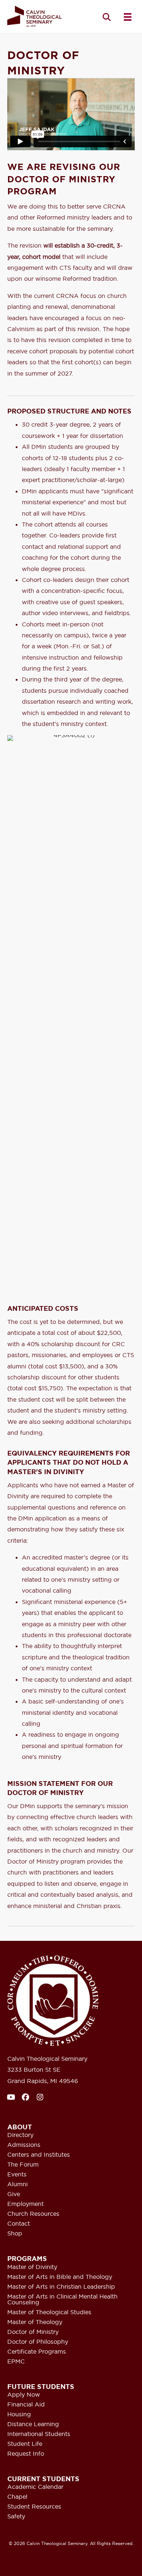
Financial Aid (26, 2405)
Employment (25, 2204)
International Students (39, 2434)
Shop (15, 2234)
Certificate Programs (37, 2352)
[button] (107, 17)
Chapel (17, 2497)
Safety (16, 2517)
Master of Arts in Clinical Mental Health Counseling (62, 2300)
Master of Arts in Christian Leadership (61, 2287)
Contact (19, 2224)
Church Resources (33, 2214)
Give (14, 2194)
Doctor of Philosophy (38, 2342)
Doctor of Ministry (33, 2332)
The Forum (23, 2165)
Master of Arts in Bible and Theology (60, 2277)
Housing (19, 2414)
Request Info (26, 2454)
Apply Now (24, 2395)
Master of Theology (35, 2322)
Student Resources (34, 2507)
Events (17, 2175)
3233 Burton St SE (34, 2070)
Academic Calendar (35, 2487)
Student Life (25, 2444)
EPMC (16, 2362)
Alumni (17, 2184)
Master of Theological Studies (49, 2312)
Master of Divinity (32, 2267)
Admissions (24, 2145)
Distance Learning (33, 2424)
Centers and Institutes (39, 2155)
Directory (20, 2135)
